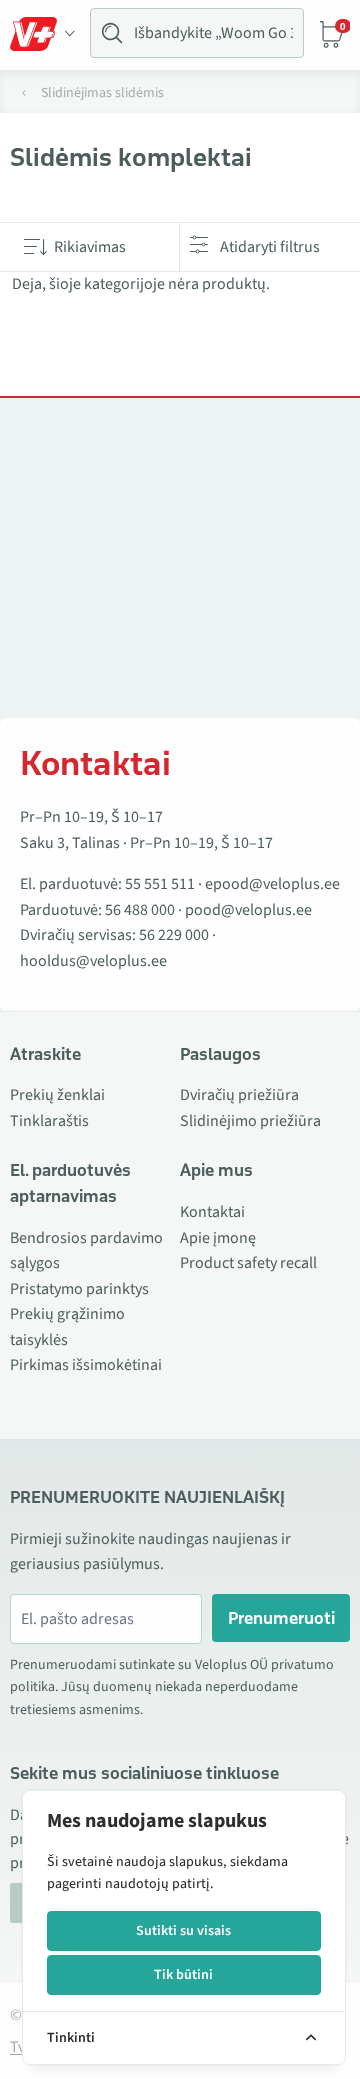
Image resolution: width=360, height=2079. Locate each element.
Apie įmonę (218, 1238)
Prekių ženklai (57, 1095)
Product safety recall (248, 1263)
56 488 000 (140, 910)
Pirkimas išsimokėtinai (86, 1365)
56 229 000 (174, 935)
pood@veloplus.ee (248, 910)
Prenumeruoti (281, 1618)
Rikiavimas (90, 247)
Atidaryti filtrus (270, 247)
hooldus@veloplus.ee (93, 961)
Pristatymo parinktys (79, 1289)
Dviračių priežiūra (239, 1095)
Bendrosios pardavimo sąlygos (86, 1251)
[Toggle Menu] (43, 34)
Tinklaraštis (49, 1121)
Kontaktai (212, 1212)
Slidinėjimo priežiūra (250, 1121)
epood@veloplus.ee (272, 884)
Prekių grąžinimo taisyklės (67, 1327)
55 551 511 (160, 884)
